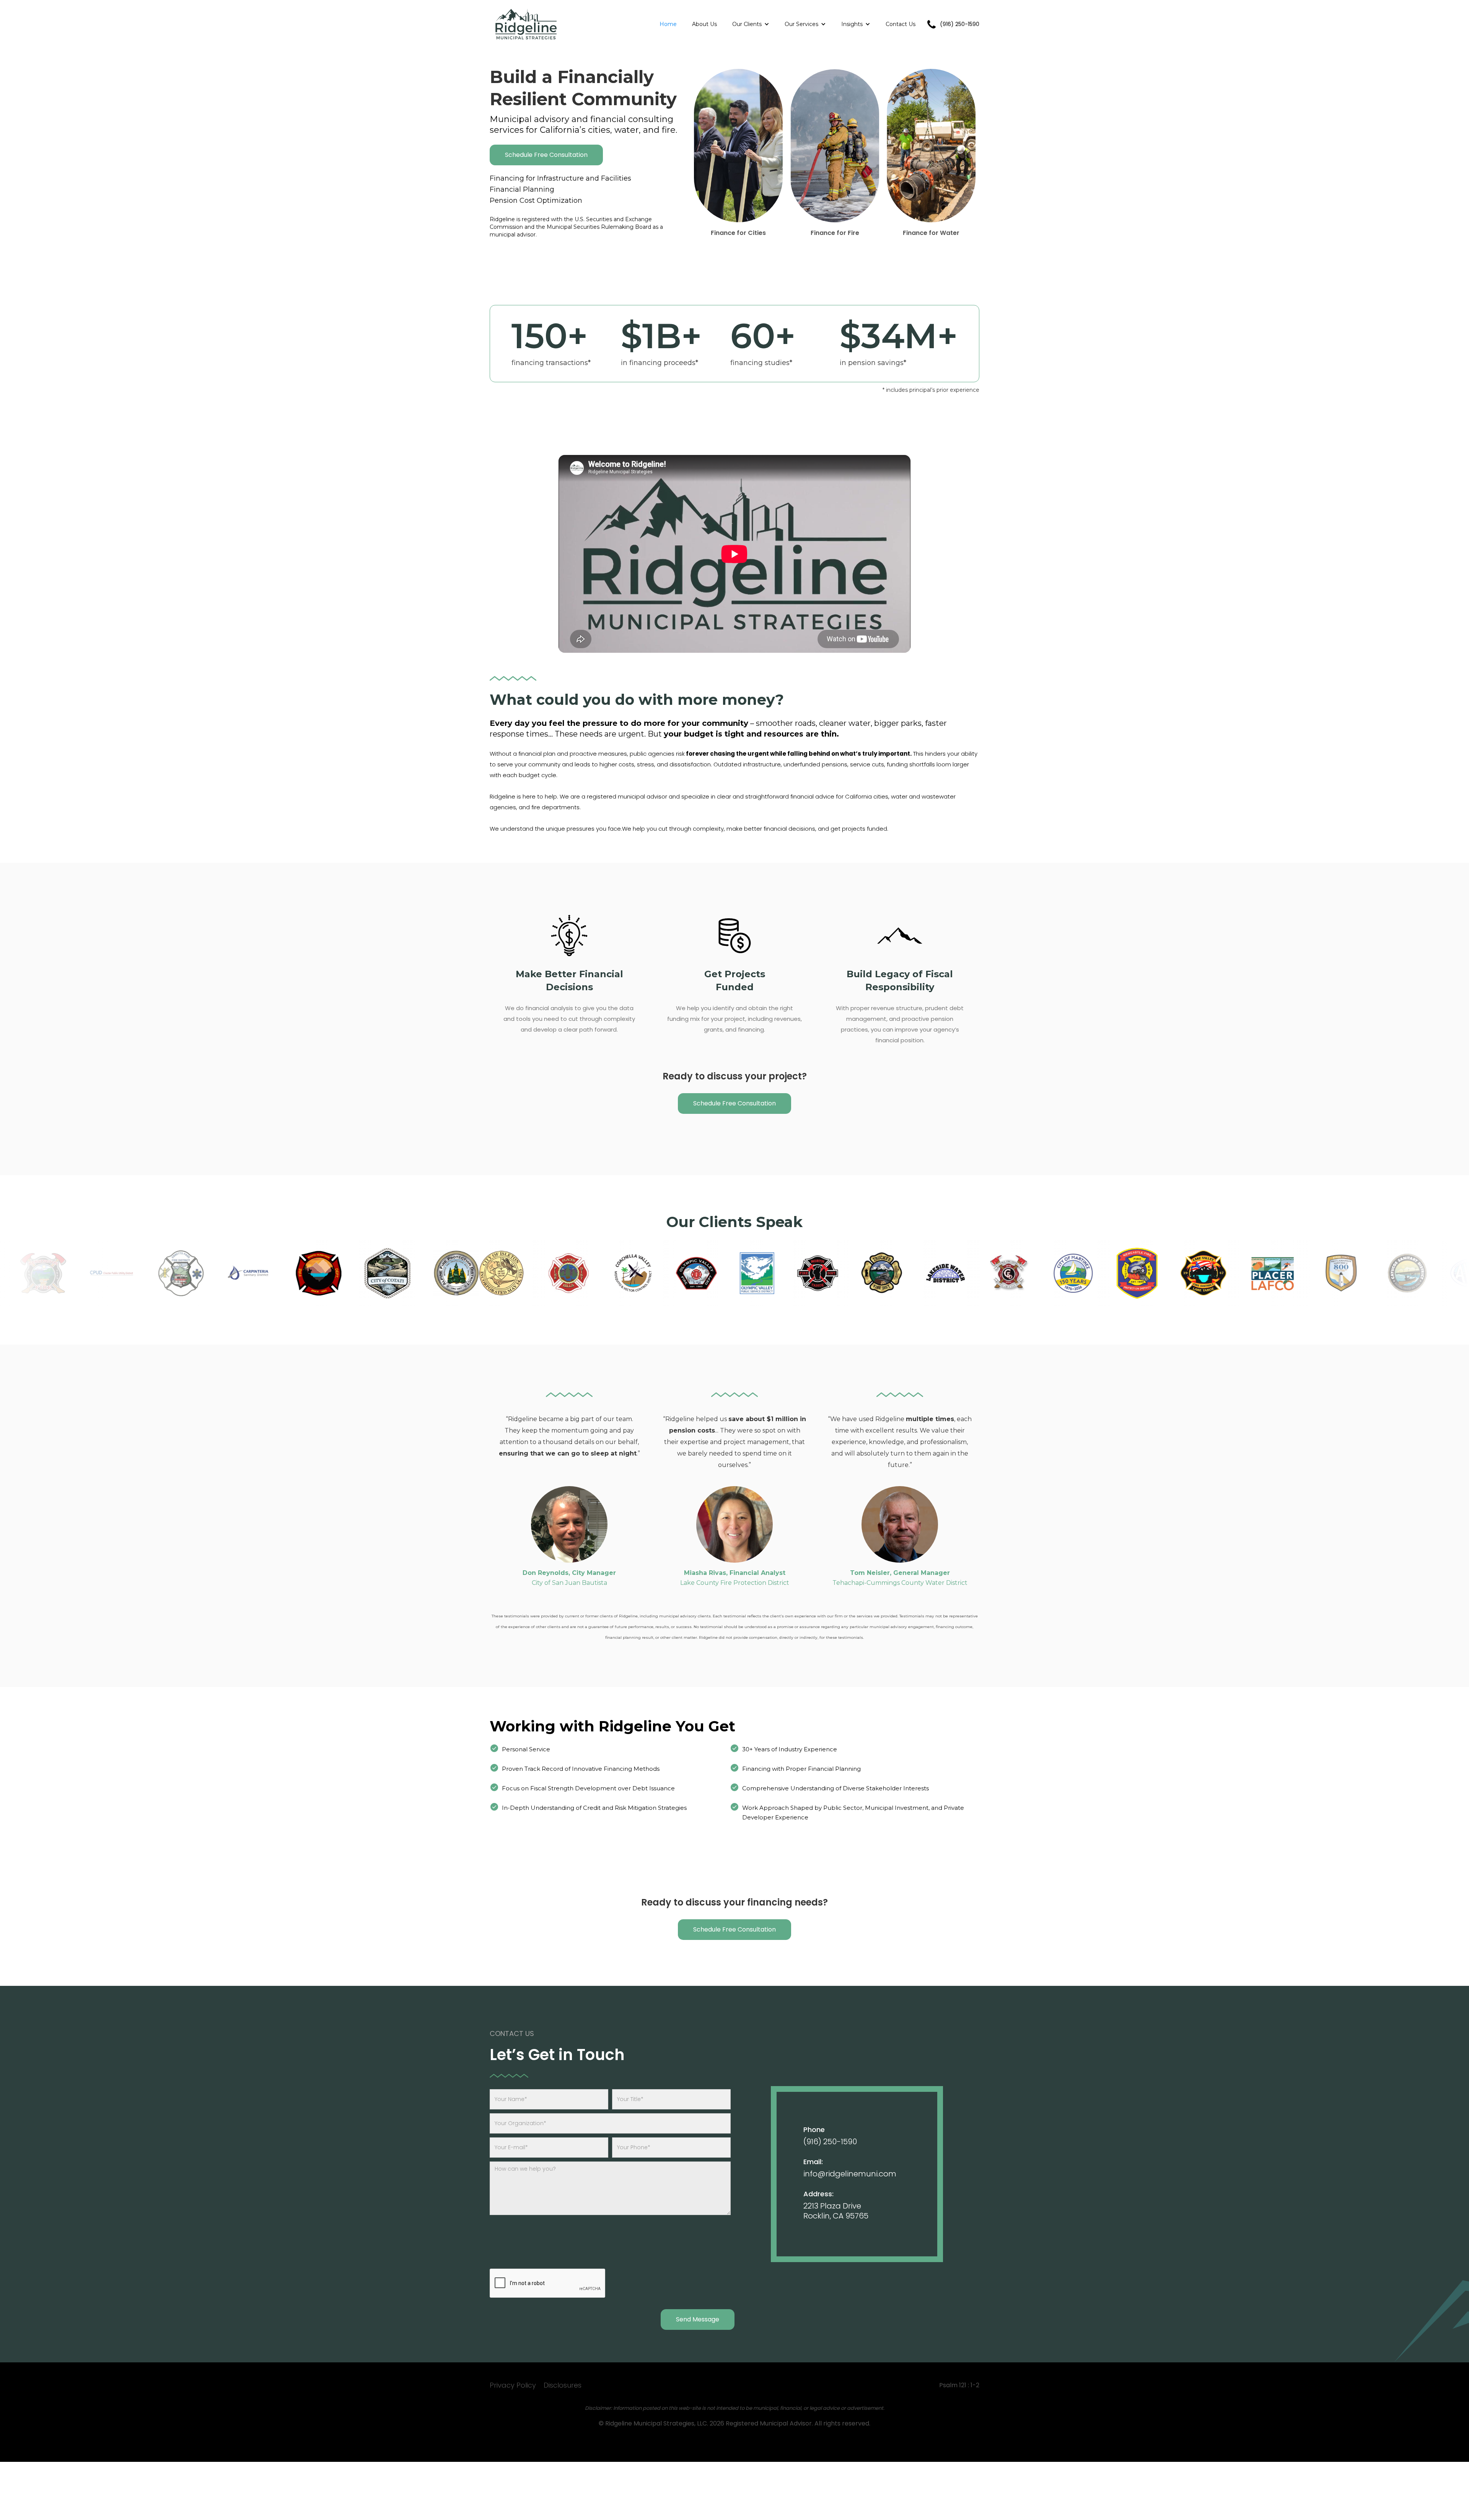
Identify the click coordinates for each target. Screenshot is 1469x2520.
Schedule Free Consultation (546, 155)
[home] (526, 24)
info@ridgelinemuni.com (850, 2174)
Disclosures (563, 2385)
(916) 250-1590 (830, 2142)
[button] (751, 24)
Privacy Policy (513, 2385)
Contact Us (901, 24)
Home (668, 24)
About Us (704, 24)
